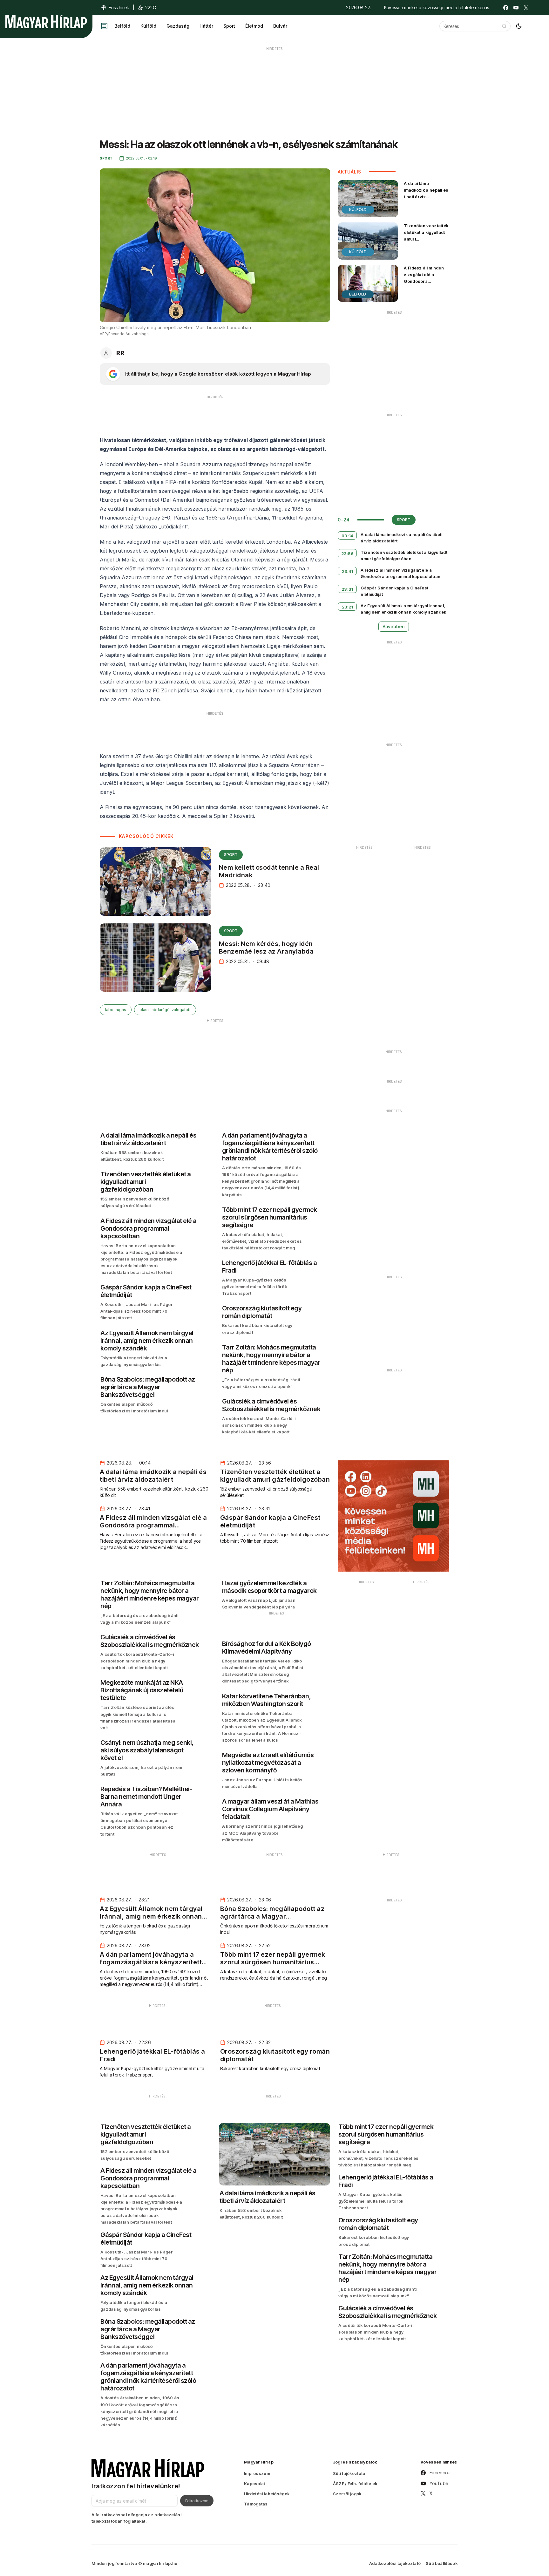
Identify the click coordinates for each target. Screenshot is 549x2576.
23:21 (348, 607)
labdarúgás (116, 1010)
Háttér (206, 26)
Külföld (148, 26)
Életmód (254, 26)
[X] (526, 8)
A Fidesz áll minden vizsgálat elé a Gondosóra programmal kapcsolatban (424, 281)
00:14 (347, 536)
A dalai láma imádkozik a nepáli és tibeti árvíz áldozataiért (426, 193)
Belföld (122, 26)
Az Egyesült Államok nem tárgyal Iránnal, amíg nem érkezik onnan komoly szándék (403, 609)
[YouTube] (516, 8)
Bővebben (394, 626)
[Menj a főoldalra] (46, 22)
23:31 (347, 589)
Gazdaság (178, 26)
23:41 (348, 571)
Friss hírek (119, 7)
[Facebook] (506, 8)
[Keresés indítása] (504, 26)
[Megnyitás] (104, 26)
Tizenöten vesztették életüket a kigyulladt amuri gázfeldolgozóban (426, 236)
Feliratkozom (197, 2501)
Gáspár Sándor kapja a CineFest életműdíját (394, 591)
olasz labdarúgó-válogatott (165, 1010)
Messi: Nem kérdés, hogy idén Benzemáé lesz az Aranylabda (266, 948)
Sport (229, 26)
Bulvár (280, 26)
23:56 (348, 554)
